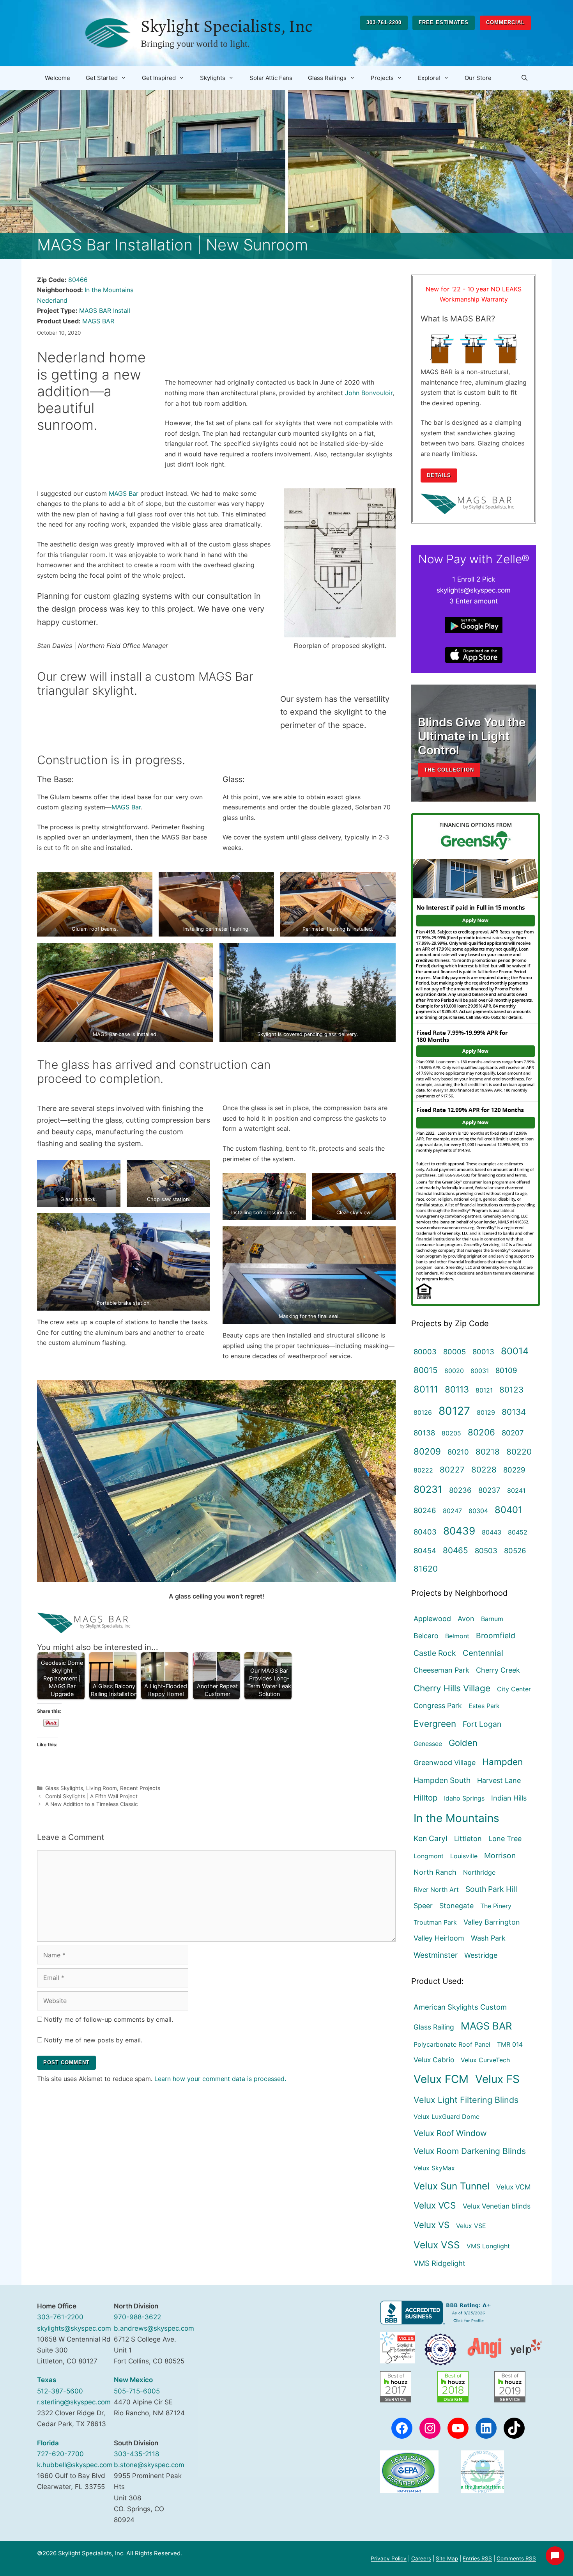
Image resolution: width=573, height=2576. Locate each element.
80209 (427, 1451)
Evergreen (435, 1724)
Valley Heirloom (439, 1938)
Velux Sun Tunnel (452, 2186)
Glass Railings (327, 78)
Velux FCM (441, 2079)
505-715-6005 (137, 2391)
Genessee (428, 1744)
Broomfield (496, 1636)
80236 (460, 1490)
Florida (48, 2443)
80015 (426, 1370)
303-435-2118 (136, 2454)
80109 (506, 1370)
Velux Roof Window (450, 2133)
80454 (425, 1551)
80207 (513, 1433)
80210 (458, 1452)
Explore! (429, 78)
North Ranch (435, 1872)
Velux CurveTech (485, 2060)
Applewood (432, 1619)
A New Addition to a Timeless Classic (92, 1804)
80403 (425, 1532)
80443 (492, 1532)
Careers (421, 2558)
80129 (486, 1412)
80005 (455, 1352)
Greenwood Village (445, 1763)
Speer (423, 1906)
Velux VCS (435, 2205)
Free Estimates (444, 22)
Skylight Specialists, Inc (226, 26)
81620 (426, 1569)
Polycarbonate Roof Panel (452, 2044)
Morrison (500, 1856)
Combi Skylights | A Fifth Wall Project (91, 1796)
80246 (425, 1510)
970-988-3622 (137, 2317)
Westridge (481, 1955)
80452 (518, 1532)
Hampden (502, 1762)
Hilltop (425, 1798)
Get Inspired (159, 78)
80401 (508, 1510)
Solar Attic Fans (271, 78)
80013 (483, 1352)
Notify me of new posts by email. (93, 2040)
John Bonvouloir (369, 393)
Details (439, 475)
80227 (452, 1470)
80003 (425, 1352)
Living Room (102, 1788)
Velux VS (432, 2225)
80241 (516, 1490)
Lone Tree (505, 1839)
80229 (514, 1470)
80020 (454, 1371)
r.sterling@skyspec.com (74, 2402)
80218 (488, 1452)
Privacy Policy (389, 2558)
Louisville (464, 1856)
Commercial (505, 22)
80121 (484, 1390)
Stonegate (456, 1906)
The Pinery (496, 1906)
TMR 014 (510, 2044)
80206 (481, 1432)
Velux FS (497, 2079)
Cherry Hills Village (452, 1688)
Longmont (429, 1856)
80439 (459, 1531)
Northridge (479, 1872)
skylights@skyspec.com (74, 2328)
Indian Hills (509, 1798)
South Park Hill (491, 1889)
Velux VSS (437, 2245)
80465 (455, 1550)
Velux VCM (514, 2187)
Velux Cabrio (434, 2060)
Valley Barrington (492, 1922)
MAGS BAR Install (105, 310)
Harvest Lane (499, 1780)
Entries (477, 2558)
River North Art (436, 1889)
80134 (514, 1412)
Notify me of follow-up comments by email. (109, 2019)
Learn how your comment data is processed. (220, 2079)
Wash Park (488, 1938)
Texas (47, 2380)
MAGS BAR (98, 321)
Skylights (213, 78)
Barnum (492, 1619)
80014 (515, 1351)
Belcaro (426, 1636)
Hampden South (442, 1780)
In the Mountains (109, 290)
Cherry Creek (498, 1670)
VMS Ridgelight (439, 2263)
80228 (484, 1470)
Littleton (468, 1839)
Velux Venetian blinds (497, 2206)
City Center (514, 1689)
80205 (451, 1433)
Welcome (57, 78)
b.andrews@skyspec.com (154, 2328)
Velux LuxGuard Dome (447, 2117)
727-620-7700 (60, 2454)
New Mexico (133, 2380)
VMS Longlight (488, 2246)
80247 (452, 1511)
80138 (424, 1433)
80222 (423, 1470)
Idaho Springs (464, 1798)
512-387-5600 (60, 2391)
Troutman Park (435, 1922)
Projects (382, 78)
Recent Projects (140, 1788)
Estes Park (484, 1706)
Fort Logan (482, 1724)
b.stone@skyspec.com (149, 2465)
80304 (478, 1511)
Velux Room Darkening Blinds (470, 2151)
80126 (423, 1412)
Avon (466, 1619)
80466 (78, 280)
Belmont (457, 1636)
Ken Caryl (431, 1838)
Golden (463, 1743)
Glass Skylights (64, 1788)
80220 (519, 1452)
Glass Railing (434, 2027)
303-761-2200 (384, 22)
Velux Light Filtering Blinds (466, 2100)
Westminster (436, 1955)
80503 (486, 1551)
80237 (489, 1490)
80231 (428, 1489)
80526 (515, 1551)
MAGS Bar (124, 493)
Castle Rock (435, 1653)
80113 (457, 1389)
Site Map (447, 2558)
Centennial (483, 1653)
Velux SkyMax (434, 2168)
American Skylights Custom (460, 2007)
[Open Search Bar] (524, 78)
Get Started (102, 78)
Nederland (52, 300)
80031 (480, 1371)
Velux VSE (471, 2226)
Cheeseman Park (441, 1670)
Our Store (478, 78)
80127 (454, 1411)
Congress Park (438, 1706)
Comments (516, 2558)
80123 (511, 1390)
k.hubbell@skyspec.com (75, 2465)
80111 (426, 1389)
